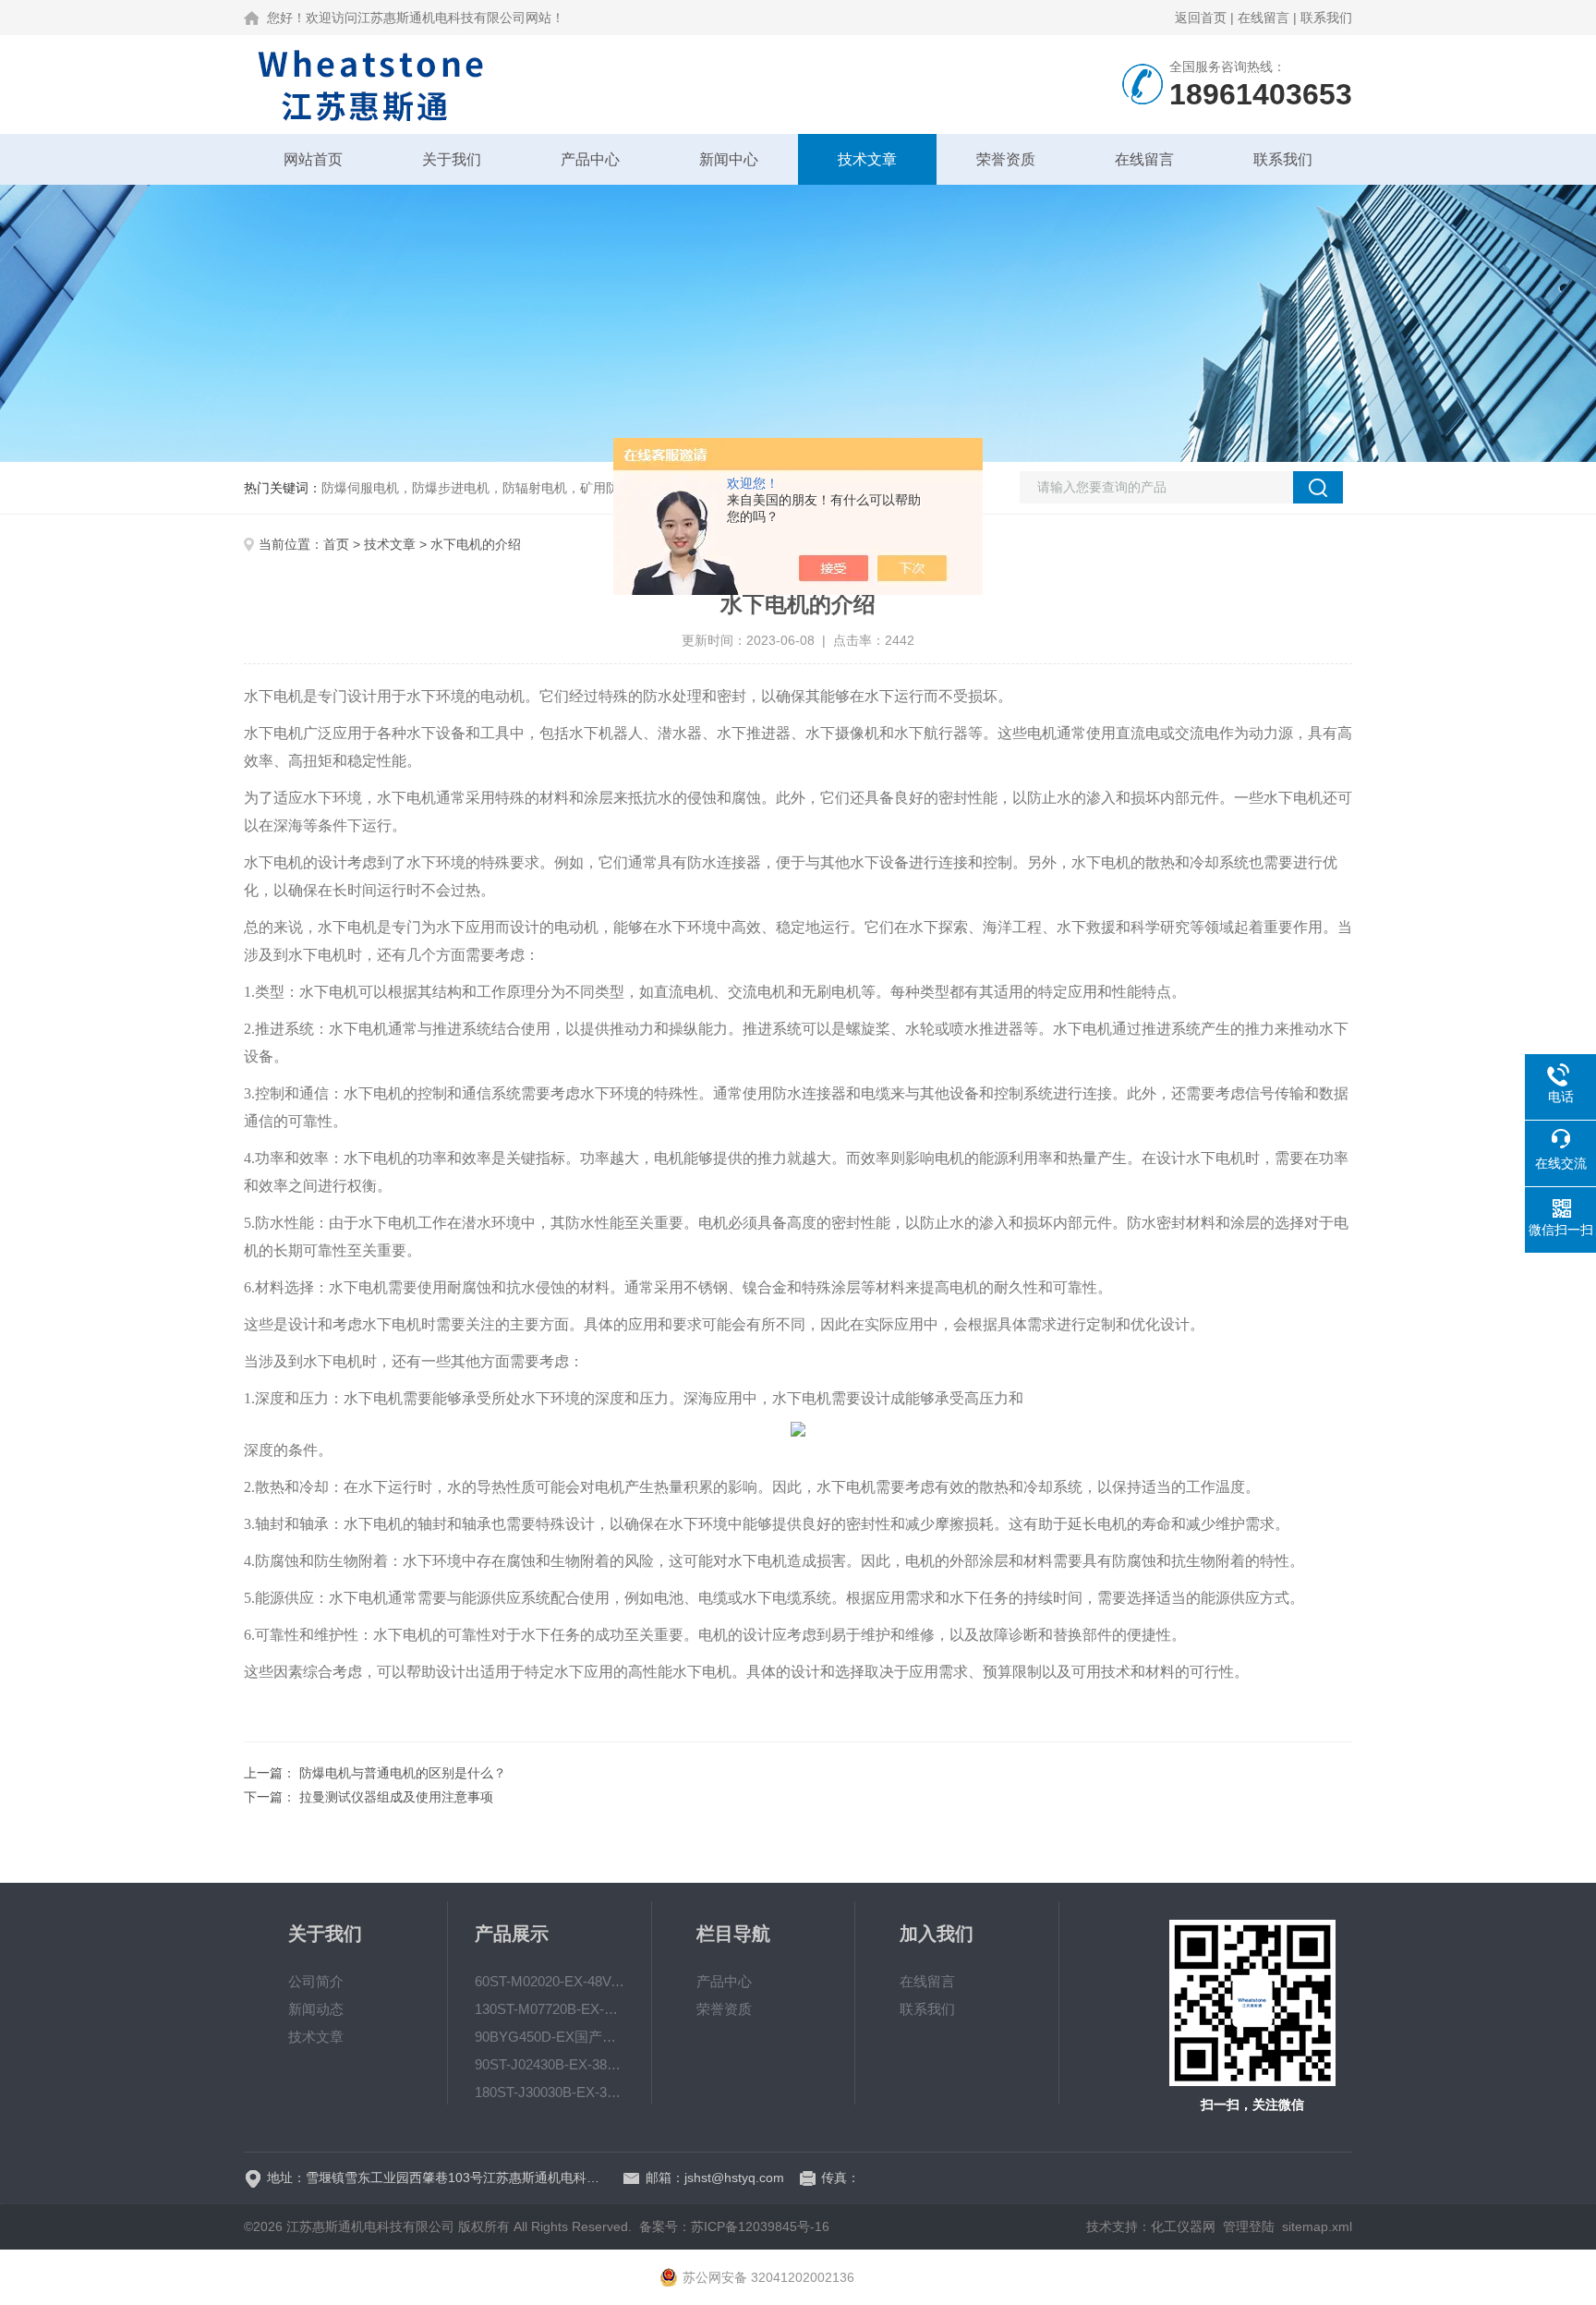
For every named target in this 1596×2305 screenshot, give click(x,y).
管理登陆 (1249, 2226)
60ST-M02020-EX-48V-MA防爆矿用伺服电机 (550, 1981)
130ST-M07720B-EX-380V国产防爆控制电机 (550, 2009)
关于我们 (452, 159)
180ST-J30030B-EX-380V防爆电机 (550, 2092)
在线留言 (1263, 18)
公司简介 (316, 1981)
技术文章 (867, 159)
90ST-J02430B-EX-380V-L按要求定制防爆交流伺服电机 (550, 2064)
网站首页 (313, 159)
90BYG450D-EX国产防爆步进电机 (550, 2037)
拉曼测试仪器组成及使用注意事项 (396, 1797)
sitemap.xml (1317, 2226)
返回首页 (1201, 18)
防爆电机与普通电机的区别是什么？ (403, 1773)
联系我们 (1326, 18)
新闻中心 (729, 159)
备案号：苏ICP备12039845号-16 (734, 2226)
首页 (336, 544)
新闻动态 (316, 2009)
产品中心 (590, 159)
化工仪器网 (1183, 2226)
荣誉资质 (1006, 159)
